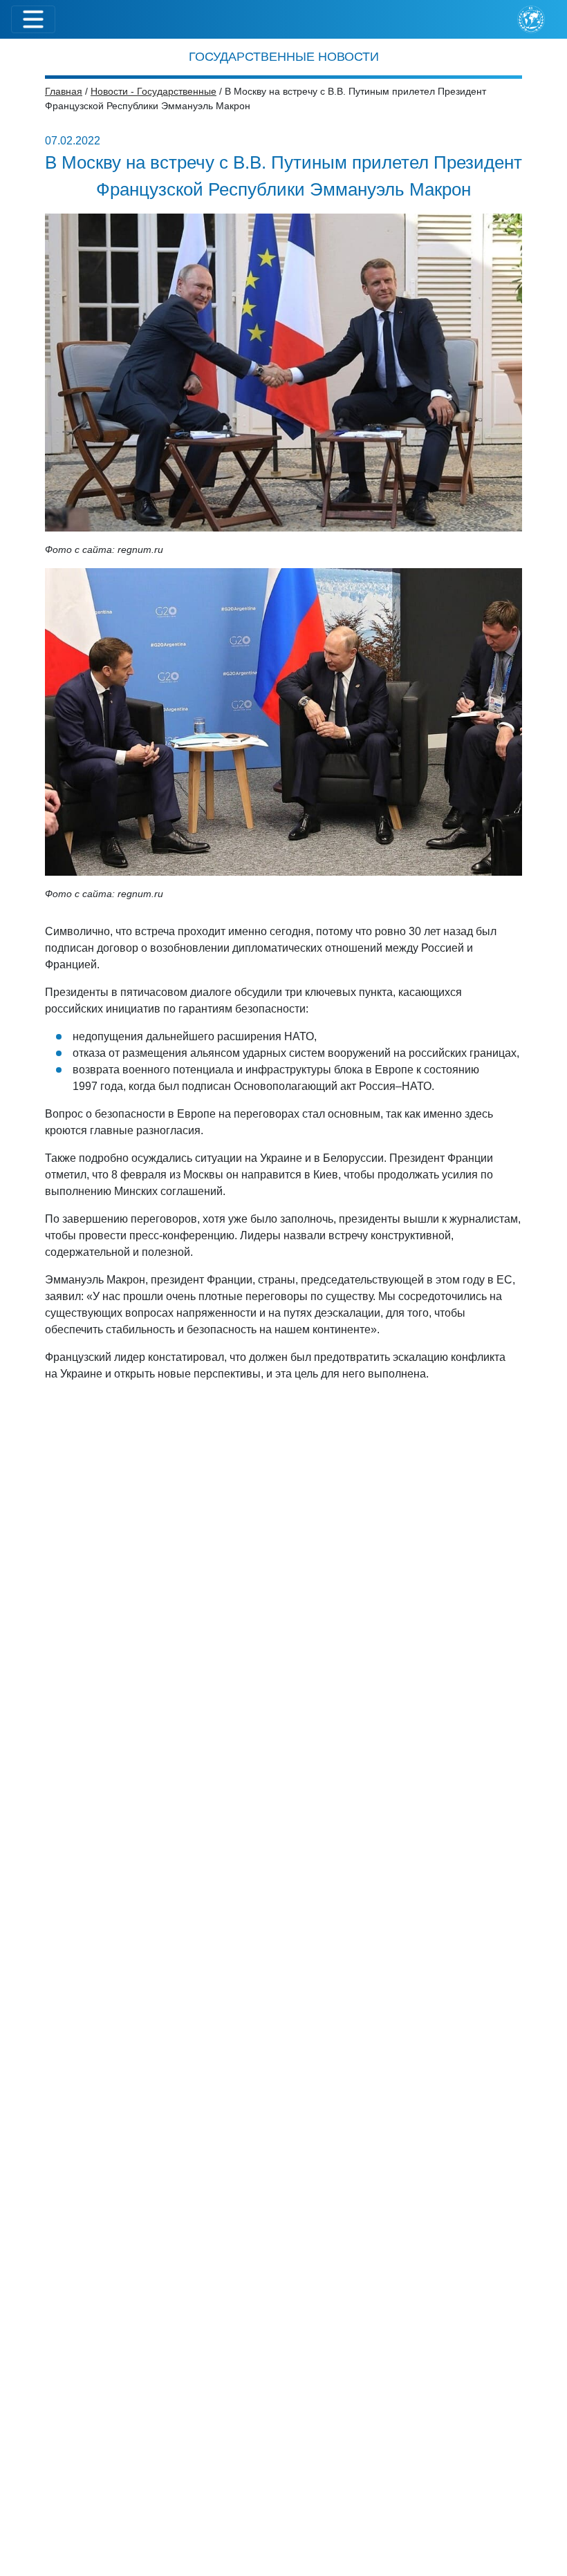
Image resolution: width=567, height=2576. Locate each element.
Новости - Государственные (154, 91)
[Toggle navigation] (33, 19)
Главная (64, 91)
